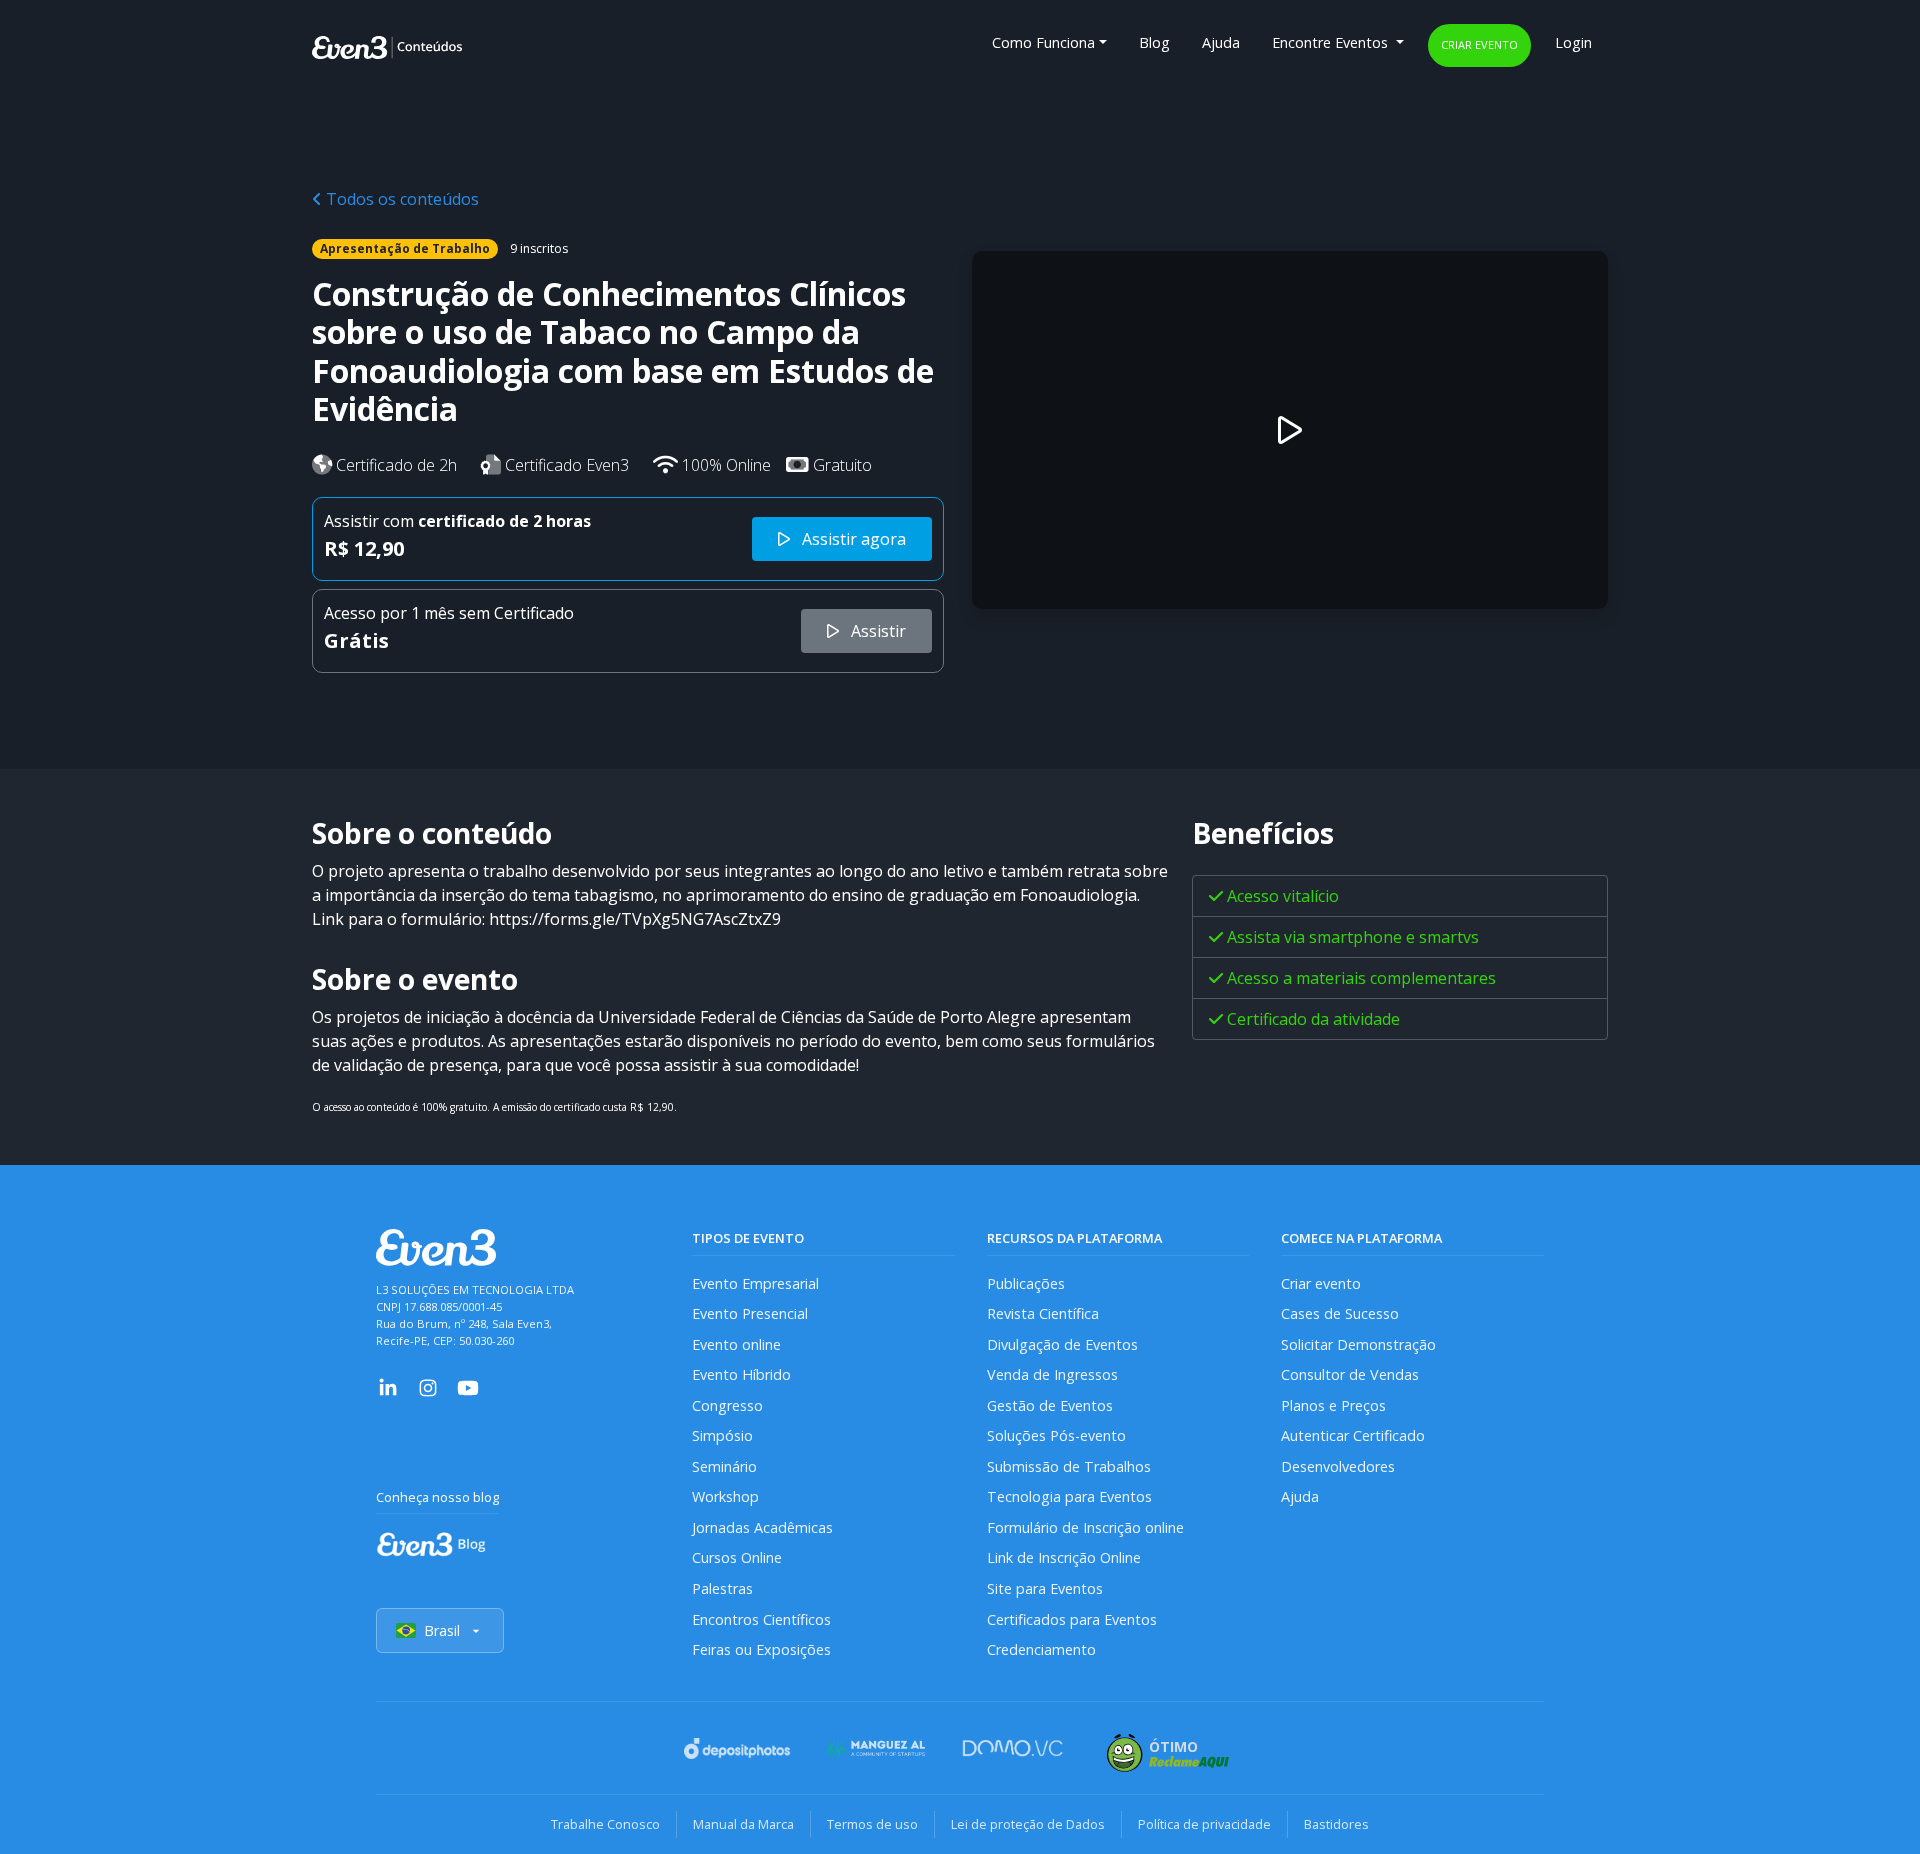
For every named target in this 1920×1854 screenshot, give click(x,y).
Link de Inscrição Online (1064, 1557)
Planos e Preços (1333, 1405)
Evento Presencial (750, 1313)
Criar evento (1479, 44)
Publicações (1026, 1283)
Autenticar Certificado (1353, 1435)
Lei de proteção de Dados (1028, 1824)
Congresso (727, 1405)
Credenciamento (1041, 1649)
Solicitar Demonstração (1358, 1344)
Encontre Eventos (1332, 42)
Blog (1154, 42)
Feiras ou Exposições (761, 1649)
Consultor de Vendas (1350, 1374)
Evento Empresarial (755, 1283)
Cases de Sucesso (1340, 1313)
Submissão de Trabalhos (1069, 1466)
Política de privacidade (1204, 1824)
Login (1573, 42)
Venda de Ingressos (1052, 1374)
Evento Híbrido (741, 1374)
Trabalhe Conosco (605, 1824)
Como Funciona (1043, 42)
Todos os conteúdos (400, 199)
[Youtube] (468, 1387)
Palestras (722, 1588)
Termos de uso (872, 1824)
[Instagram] (428, 1387)
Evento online (736, 1344)
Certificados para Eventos (1072, 1619)
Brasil (442, 1630)
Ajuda (1221, 42)
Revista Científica (1043, 1313)
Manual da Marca (743, 1824)
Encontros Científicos (761, 1619)
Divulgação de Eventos (1062, 1344)
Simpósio (722, 1435)
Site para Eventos (1045, 1588)
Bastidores (1336, 1824)
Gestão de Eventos (1050, 1405)
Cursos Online (737, 1557)
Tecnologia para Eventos (1069, 1496)
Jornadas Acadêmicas (762, 1527)
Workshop (725, 1496)
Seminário (724, 1466)
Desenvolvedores (1338, 1466)
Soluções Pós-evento (1056, 1435)
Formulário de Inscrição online (1085, 1527)
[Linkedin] (388, 1387)
